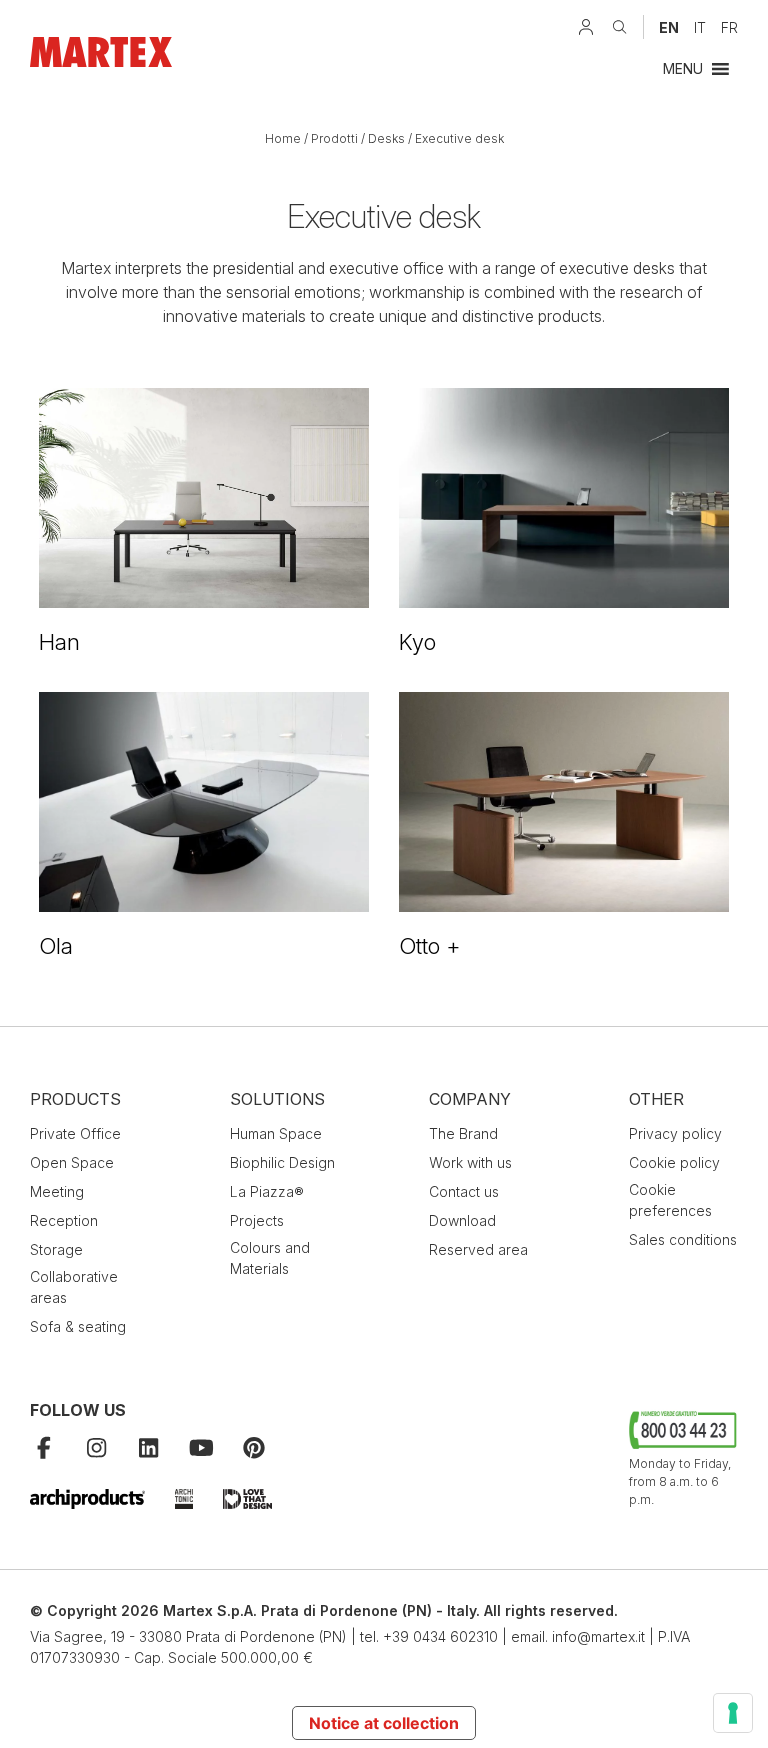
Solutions (277, 1099)
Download (462, 1220)
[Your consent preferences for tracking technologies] (733, 1713)
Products (75, 1099)
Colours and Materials (270, 1258)
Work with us (470, 1162)
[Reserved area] (586, 27)
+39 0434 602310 (440, 1636)
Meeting (57, 1191)
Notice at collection (384, 1723)
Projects (257, 1220)
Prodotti (334, 138)
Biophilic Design (282, 1162)
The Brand (463, 1133)
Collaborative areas (74, 1287)
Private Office (75, 1133)
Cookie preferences (670, 1200)
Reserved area (478, 1249)
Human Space (276, 1133)
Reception (64, 1220)
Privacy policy (675, 1133)
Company (470, 1099)
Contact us (464, 1191)
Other (656, 1099)
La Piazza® (267, 1191)
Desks (386, 138)
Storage (56, 1249)
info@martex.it (598, 1636)
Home (283, 138)
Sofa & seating (78, 1326)
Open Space (72, 1162)
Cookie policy (674, 1162)
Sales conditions (683, 1239)
